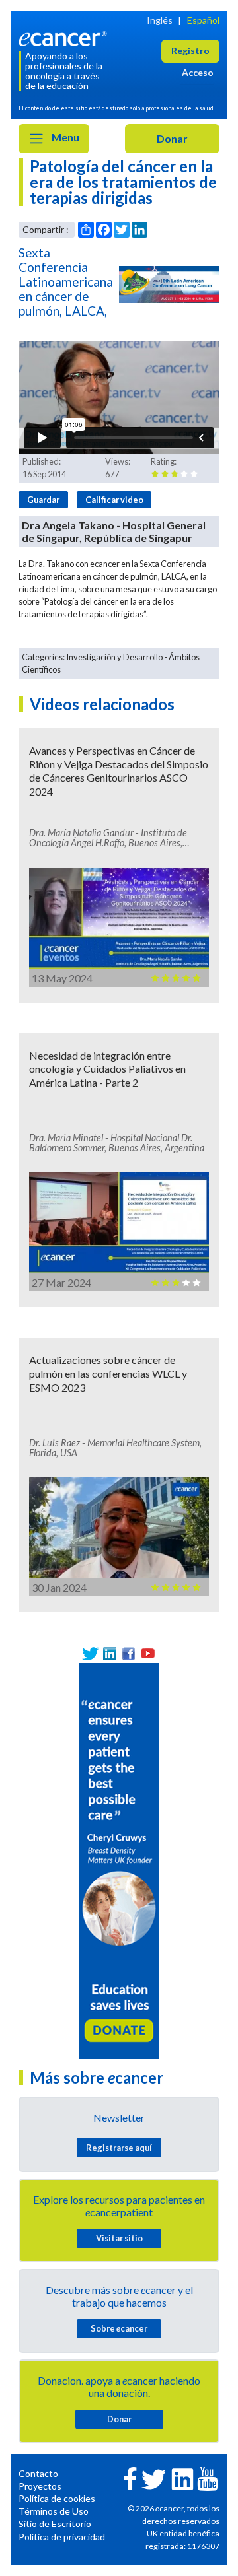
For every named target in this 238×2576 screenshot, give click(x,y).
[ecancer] (65, 37)
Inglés (160, 20)
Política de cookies (57, 2498)
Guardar (43, 500)
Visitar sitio (119, 2238)
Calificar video (114, 500)
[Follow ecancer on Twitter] (154, 2478)
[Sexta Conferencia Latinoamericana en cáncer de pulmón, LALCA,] (169, 285)
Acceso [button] (198, 72)
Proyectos (40, 2486)
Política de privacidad (62, 2537)
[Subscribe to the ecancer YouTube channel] (208, 2478)
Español (203, 20)
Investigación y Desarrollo (114, 657)
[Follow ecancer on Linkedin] (182, 2478)
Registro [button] (190, 51)
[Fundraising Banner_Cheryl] (119, 1859)
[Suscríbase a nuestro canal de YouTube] (148, 1653)
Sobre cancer (119, 2328)
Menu (64, 137)
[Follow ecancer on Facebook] (130, 2477)
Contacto (38, 2473)
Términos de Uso (54, 2511)
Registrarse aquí (119, 2148)
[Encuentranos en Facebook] (129, 1653)
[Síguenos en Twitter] (90, 1653)
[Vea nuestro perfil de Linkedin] (109, 1653)
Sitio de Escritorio (55, 2524)
